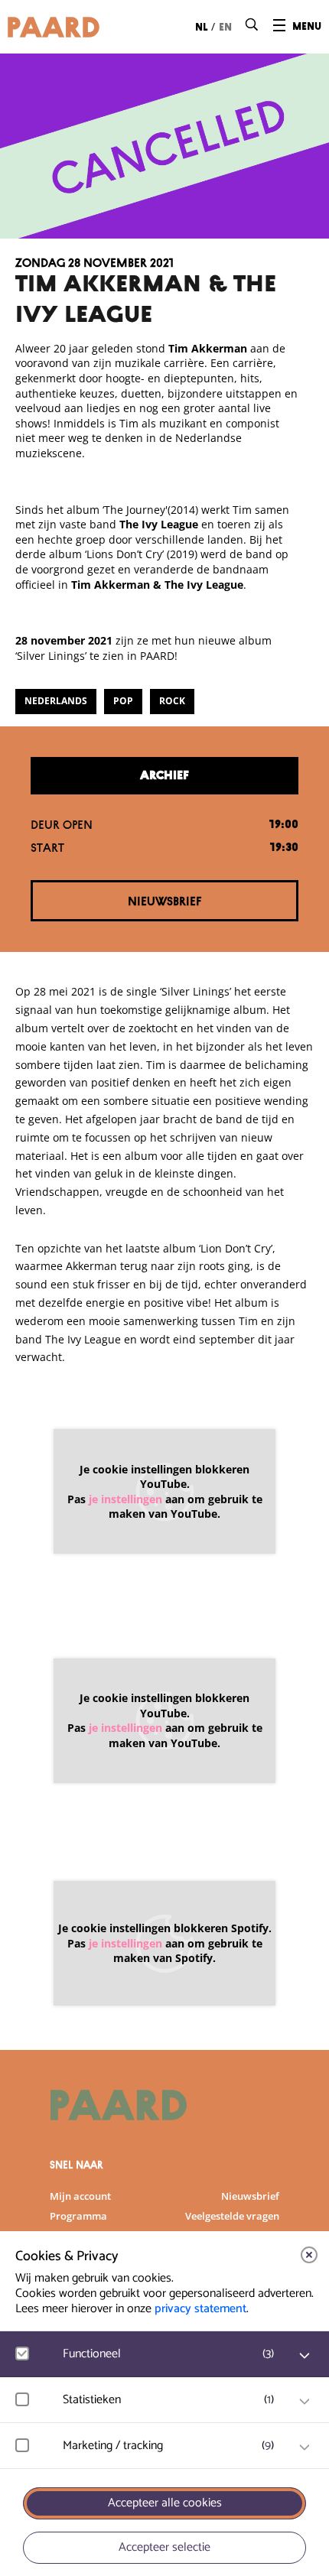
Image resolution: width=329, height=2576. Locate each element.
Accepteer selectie (164, 2547)
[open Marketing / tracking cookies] (305, 2448)
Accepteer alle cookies (165, 2503)
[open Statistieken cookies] (305, 2402)
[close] (309, 2255)
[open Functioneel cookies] (305, 2356)
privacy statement (200, 2309)
